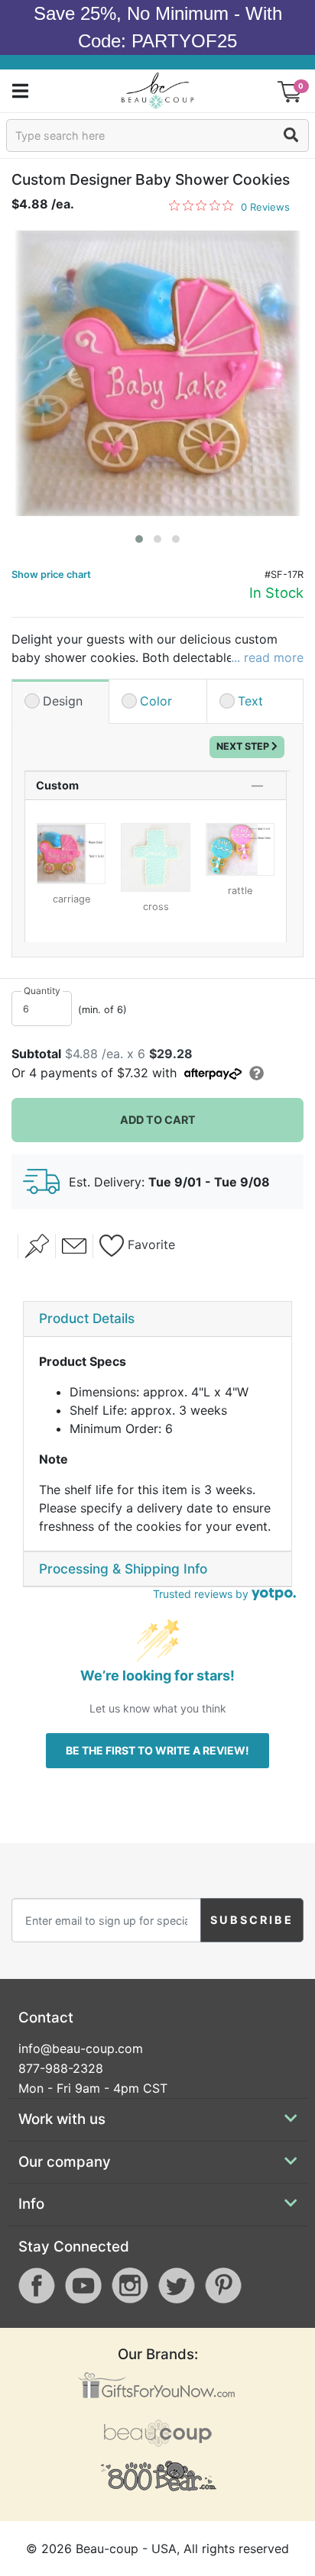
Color (156, 701)
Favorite (149, 1244)
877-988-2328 (61, 2068)
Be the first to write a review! (157, 1750)
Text (250, 701)
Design (63, 701)
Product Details (87, 1318)
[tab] (157, 1319)
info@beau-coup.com (81, 2048)
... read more (267, 657)
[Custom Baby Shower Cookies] (157, 373)
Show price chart (51, 575)
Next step (244, 746)
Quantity (42, 991)
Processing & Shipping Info (123, 1569)
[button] (139, 539)
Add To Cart (158, 1120)
